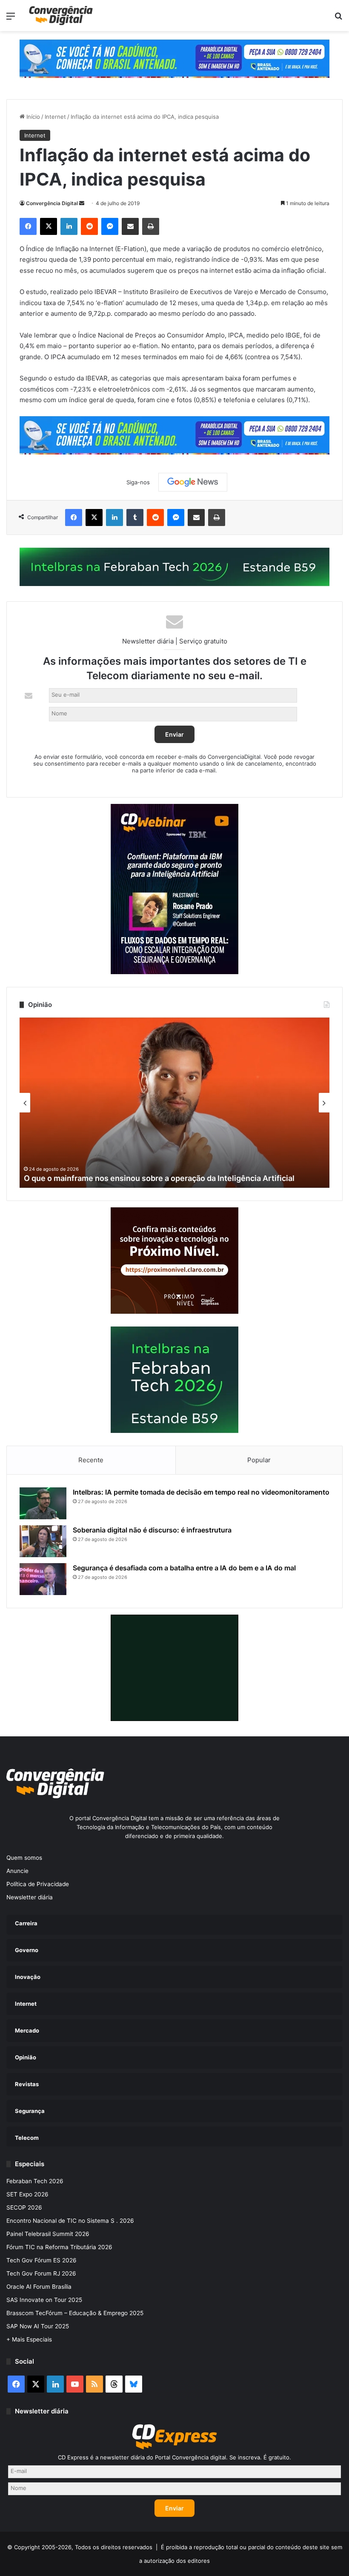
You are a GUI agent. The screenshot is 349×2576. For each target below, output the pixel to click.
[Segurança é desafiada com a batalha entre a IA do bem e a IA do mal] (43, 1579)
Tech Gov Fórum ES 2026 (41, 2260)
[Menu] (11, 19)
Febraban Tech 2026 (35, 2181)
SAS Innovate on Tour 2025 (44, 2300)
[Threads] (114, 2384)
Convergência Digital (52, 203)
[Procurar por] (338, 19)
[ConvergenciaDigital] (61, 16)
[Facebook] (28, 226)
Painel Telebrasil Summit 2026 (48, 2234)
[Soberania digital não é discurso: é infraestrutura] (43, 1541)
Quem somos (24, 1858)
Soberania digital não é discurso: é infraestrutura (152, 1530)
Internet (55, 117)
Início (32, 117)
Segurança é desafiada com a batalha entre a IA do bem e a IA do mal (184, 1568)
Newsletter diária (30, 1897)
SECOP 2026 (24, 2207)
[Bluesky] (134, 2384)
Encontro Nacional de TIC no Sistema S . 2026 (70, 2221)
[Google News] (193, 482)
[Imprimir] (151, 226)
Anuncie (17, 1871)
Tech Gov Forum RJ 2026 (41, 2273)
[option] (174, 1103)
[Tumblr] (135, 517)
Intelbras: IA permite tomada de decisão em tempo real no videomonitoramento (201, 1492)
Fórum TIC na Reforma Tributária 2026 (59, 2247)
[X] (49, 226)
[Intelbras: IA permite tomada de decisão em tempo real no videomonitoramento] (43, 1503)
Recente (91, 1460)
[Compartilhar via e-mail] (130, 226)
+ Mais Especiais (29, 2339)
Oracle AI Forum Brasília (39, 2287)
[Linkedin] (69, 226)
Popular (259, 1460)
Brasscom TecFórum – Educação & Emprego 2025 (75, 2313)
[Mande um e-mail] (82, 203)
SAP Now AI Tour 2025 (38, 2326)
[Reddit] (89, 226)
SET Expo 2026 (27, 2194)
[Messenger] (110, 226)
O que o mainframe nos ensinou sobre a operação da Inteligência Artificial (159, 1178)
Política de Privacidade (38, 1884)
